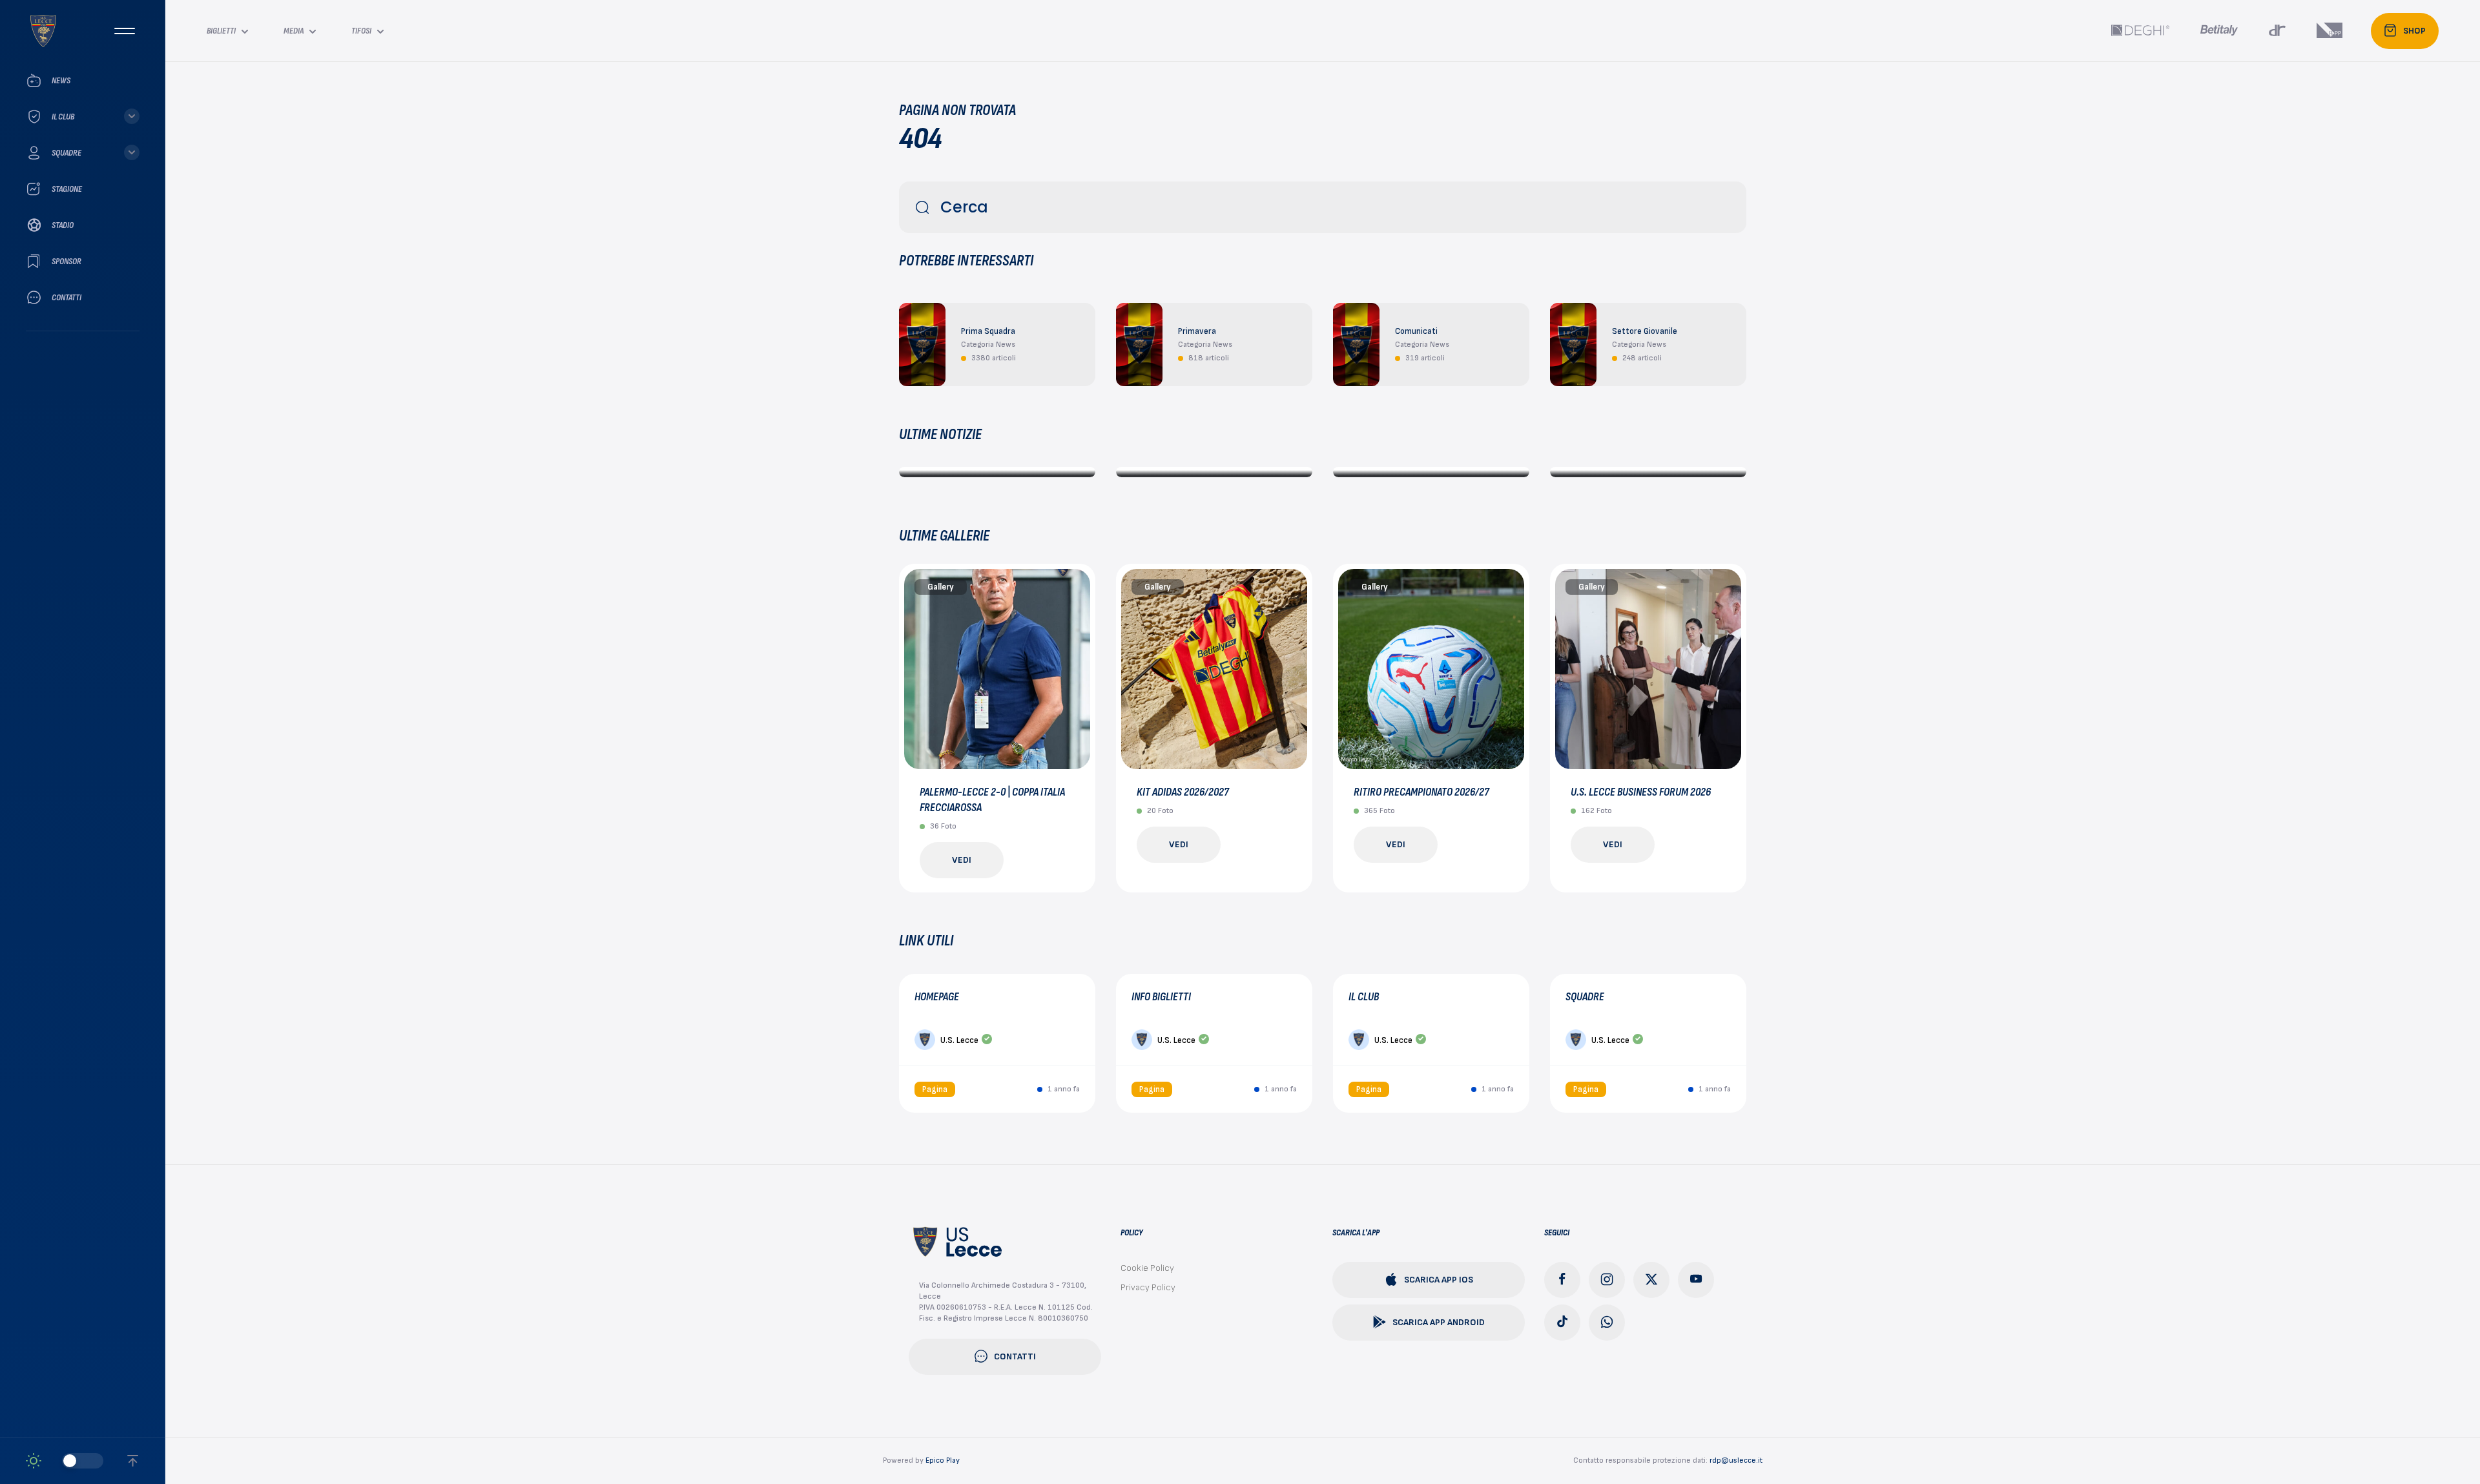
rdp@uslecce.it (1736, 1460)
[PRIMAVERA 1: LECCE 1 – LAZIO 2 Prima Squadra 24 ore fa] (1431, 472)
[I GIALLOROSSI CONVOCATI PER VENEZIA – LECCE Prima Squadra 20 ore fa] (997, 472)
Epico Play (943, 1460)
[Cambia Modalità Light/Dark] (65, 1461)
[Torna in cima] (133, 1461)
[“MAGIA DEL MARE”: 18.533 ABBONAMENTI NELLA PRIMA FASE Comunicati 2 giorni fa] (1648, 472)
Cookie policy (1147, 1268)
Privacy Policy (1148, 1287)
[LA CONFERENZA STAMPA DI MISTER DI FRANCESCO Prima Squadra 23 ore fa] (1214, 472)
